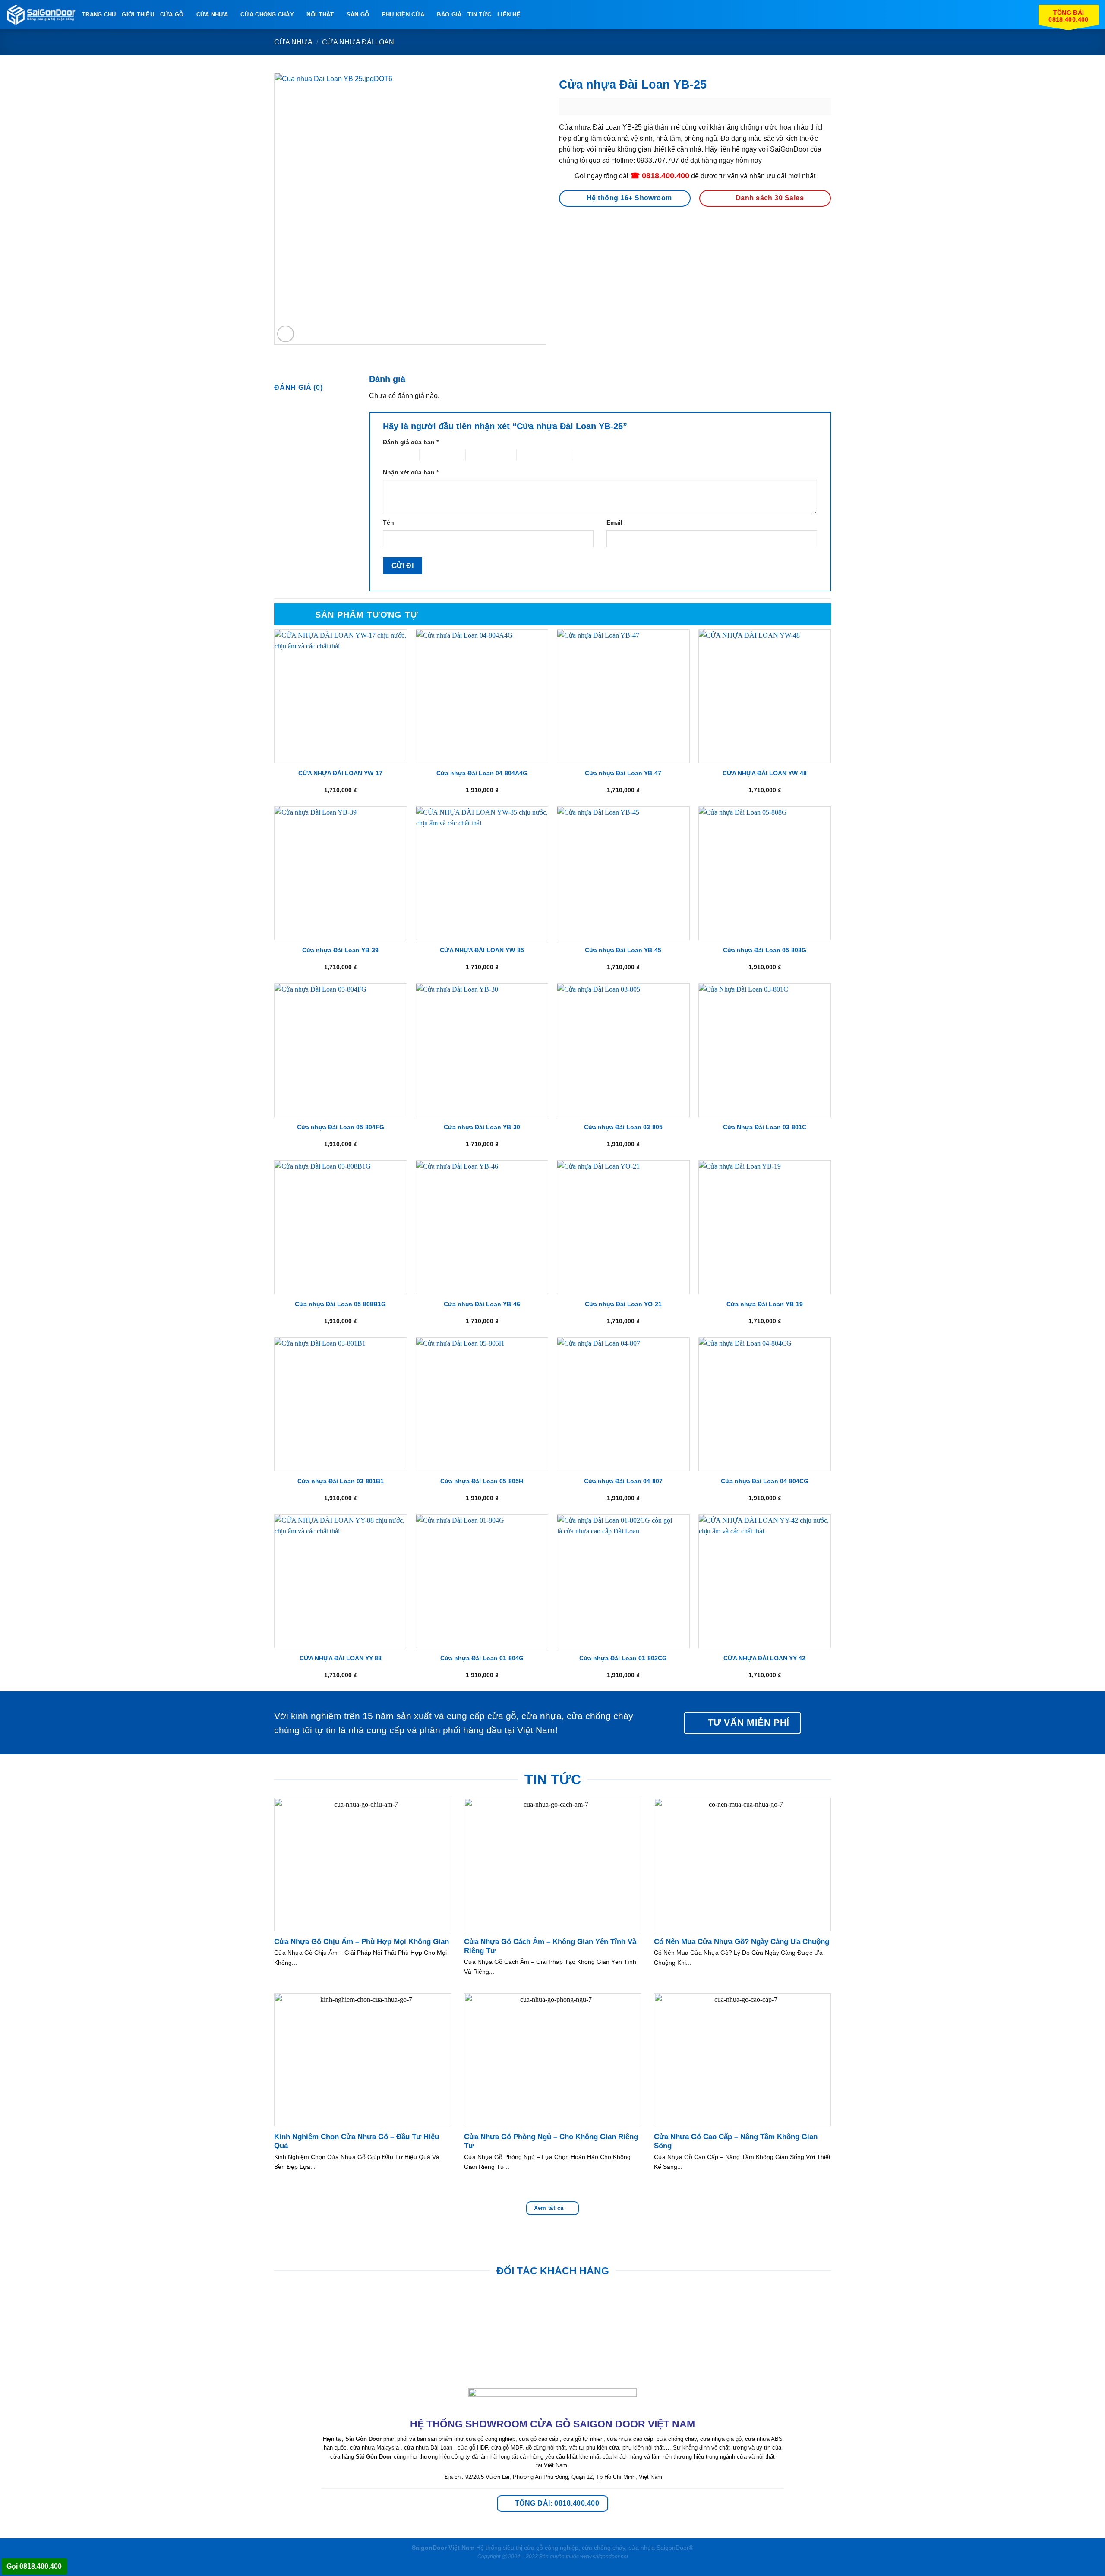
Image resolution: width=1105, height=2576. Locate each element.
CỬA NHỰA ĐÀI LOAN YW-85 (482, 950)
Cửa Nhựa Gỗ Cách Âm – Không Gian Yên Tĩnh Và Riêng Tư (550, 1946)
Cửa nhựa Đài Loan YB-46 (482, 1304)
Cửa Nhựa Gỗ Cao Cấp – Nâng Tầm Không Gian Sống (736, 2141)
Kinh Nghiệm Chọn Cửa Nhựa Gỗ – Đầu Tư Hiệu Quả (357, 2141)
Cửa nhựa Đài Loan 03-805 (623, 1127)
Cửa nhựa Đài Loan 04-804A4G (482, 773)
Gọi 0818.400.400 (34, 2566)
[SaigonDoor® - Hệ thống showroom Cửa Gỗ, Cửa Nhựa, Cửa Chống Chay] (41, 15)
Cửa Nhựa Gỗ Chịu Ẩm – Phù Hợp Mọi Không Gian (361, 1942)
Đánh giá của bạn (411, 442)
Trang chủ (99, 14)
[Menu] (532, 14)
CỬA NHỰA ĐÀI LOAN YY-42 (764, 1658)
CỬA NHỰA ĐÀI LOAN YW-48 (765, 773)
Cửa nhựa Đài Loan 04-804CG (765, 1481)
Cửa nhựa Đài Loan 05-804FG (341, 1127)
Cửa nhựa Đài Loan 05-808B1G (340, 1304)
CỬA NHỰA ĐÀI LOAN (358, 42)
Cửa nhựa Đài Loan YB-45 (623, 950)
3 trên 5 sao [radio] (481, 455)
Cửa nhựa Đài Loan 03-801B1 (341, 1481)
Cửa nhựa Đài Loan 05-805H (482, 1481)
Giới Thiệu (138, 14)
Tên (388, 522)
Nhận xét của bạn (411, 472)
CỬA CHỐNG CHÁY (267, 14)
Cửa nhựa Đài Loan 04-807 (623, 1481)
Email (614, 522)
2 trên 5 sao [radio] (435, 455)
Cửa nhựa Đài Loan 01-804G (482, 1658)
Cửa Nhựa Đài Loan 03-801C (765, 1127)
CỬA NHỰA (212, 14)
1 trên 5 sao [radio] (394, 455)
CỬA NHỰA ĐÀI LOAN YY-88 (341, 1658)
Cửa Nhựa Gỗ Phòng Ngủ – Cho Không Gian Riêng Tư (551, 2141)
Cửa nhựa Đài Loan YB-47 (623, 773)
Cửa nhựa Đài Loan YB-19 (765, 1304)
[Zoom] (286, 334)
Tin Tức (479, 14)
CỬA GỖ (172, 14)
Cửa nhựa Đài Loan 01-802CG (623, 1658)
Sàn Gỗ (358, 14)
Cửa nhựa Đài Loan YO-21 (623, 1304)
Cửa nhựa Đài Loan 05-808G (765, 950)
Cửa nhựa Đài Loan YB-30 (482, 1127)
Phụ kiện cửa (403, 14)
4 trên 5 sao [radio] (532, 455)
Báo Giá (449, 14)
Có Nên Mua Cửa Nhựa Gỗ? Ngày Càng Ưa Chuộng (742, 1942)
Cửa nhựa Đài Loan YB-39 (340, 950)
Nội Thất (320, 14)
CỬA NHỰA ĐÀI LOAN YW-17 (340, 773)
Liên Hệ (509, 14)
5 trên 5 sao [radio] (589, 455)
